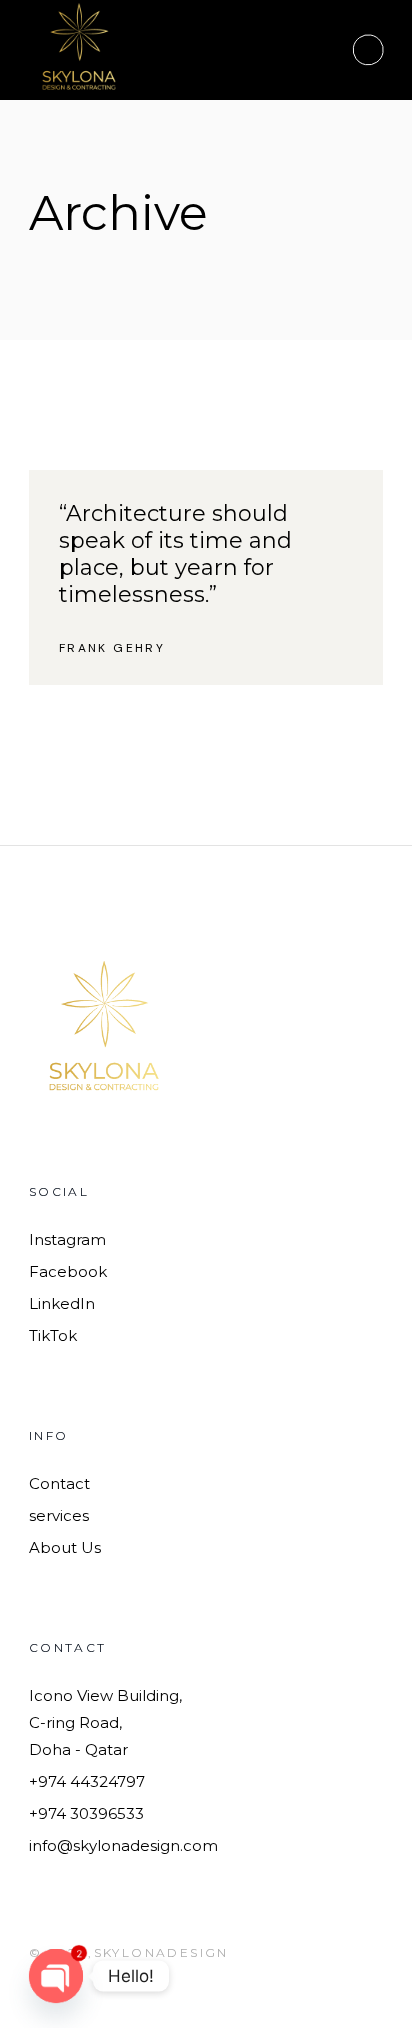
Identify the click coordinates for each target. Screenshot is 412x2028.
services (59, 1515)
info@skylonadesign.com (123, 1845)
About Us (65, 1547)
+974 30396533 (86, 1813)
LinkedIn (62, 1303)
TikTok (53, 1335)
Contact (59, 1483)
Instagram (67, 1239)
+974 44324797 (87, 1781)
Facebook (68, 1271)
